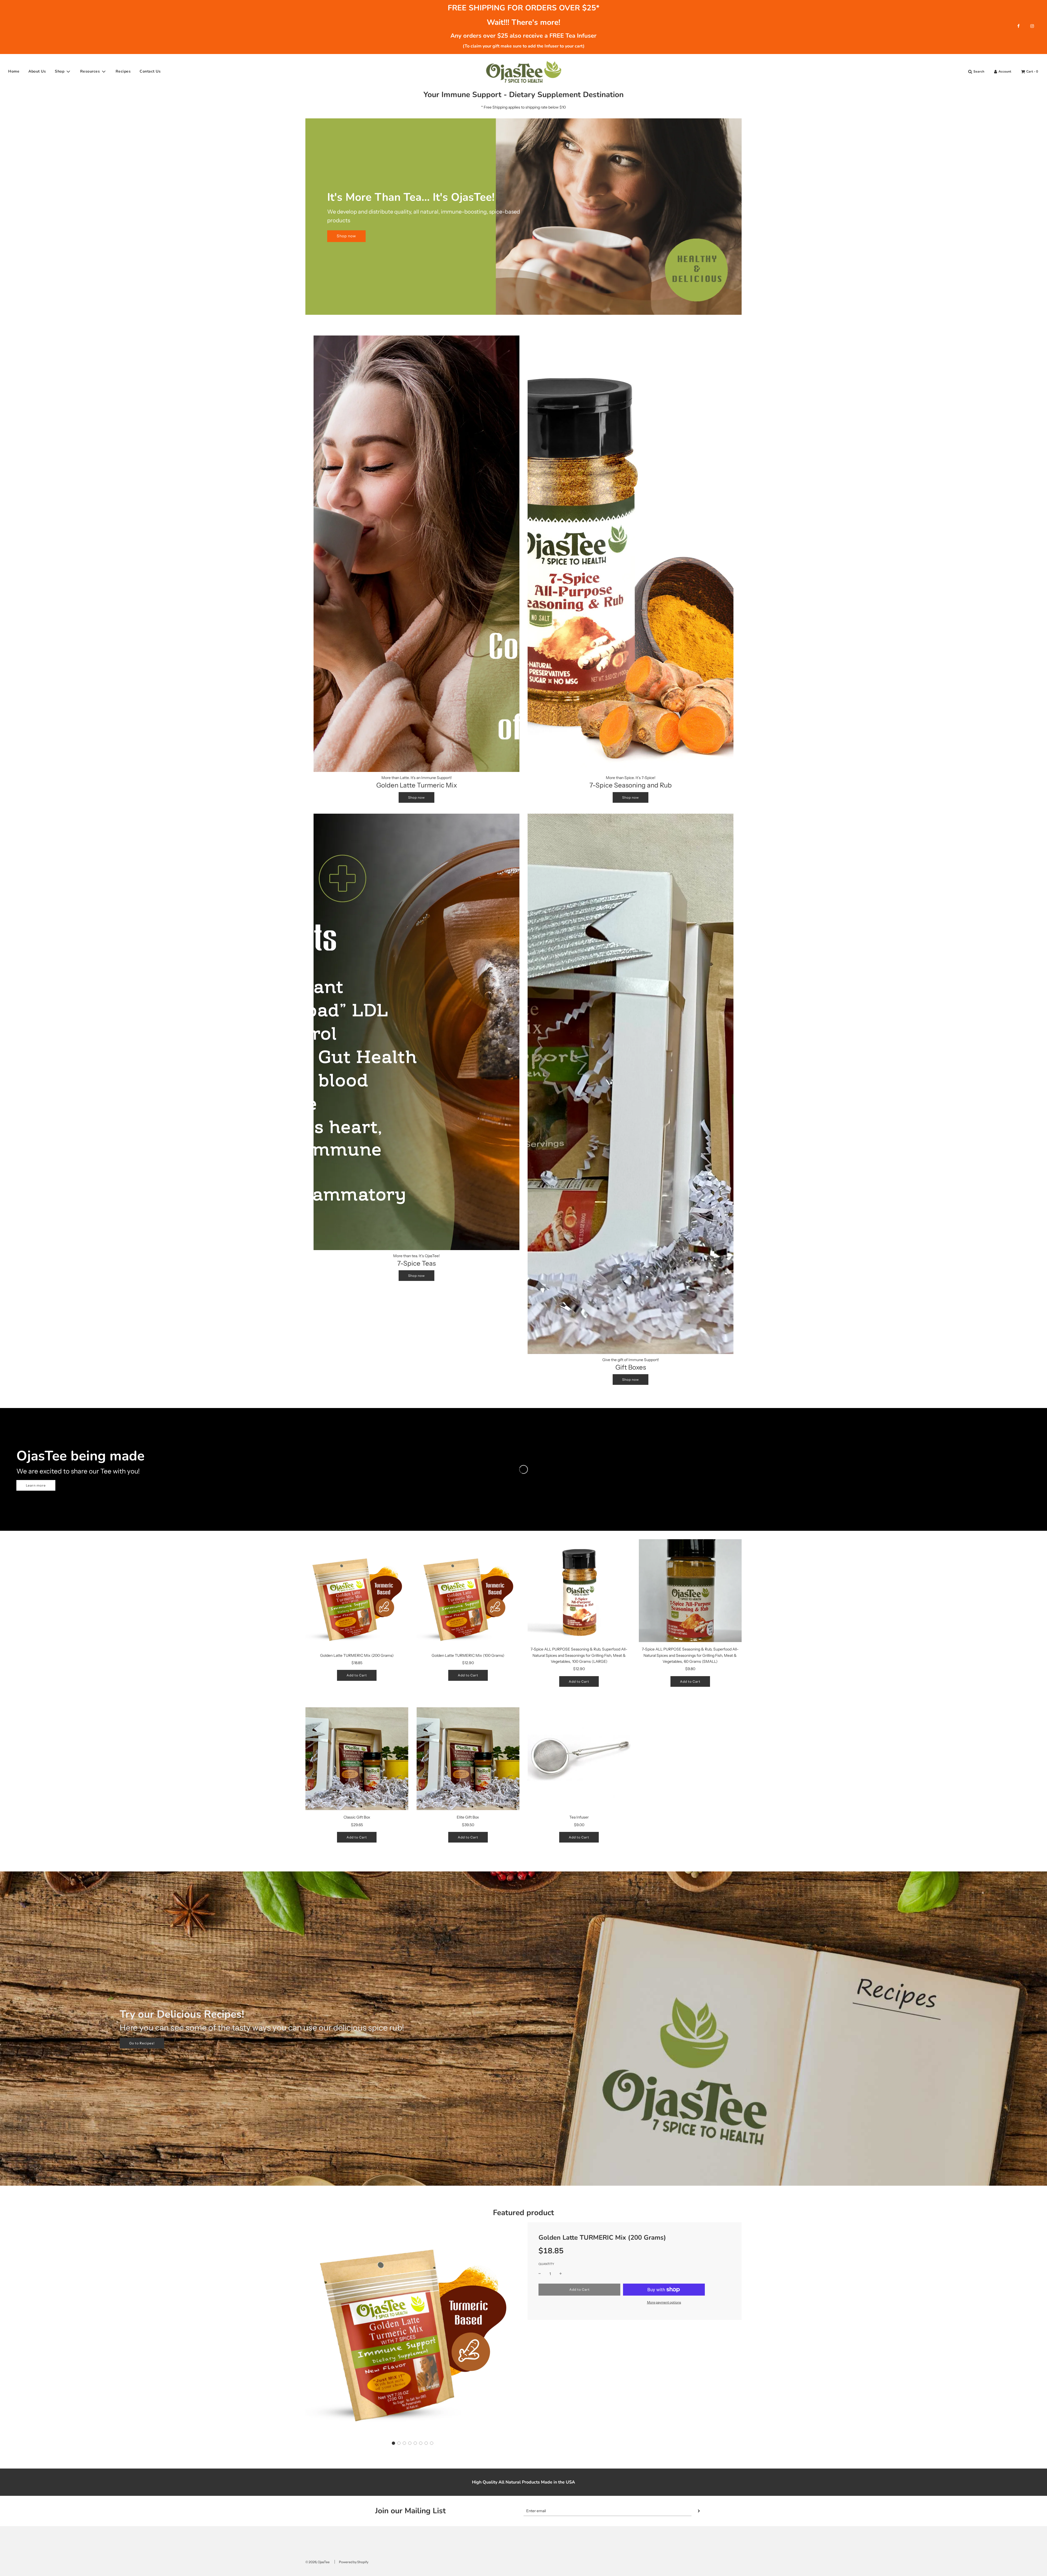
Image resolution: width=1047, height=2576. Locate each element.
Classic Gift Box (357, 1817)
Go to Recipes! (142, 2043)
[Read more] (1019, 26)
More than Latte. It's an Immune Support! (417, 778)
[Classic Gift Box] (357, 1759)
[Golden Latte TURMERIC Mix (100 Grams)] (468, 1597)
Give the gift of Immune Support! (631, 1360)
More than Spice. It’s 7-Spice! (631, 778)
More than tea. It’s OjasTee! (416, 1256)
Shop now (346, 236)
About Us (37, 71)
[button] (393, 2443)
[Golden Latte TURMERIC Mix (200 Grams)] (357, 1597)
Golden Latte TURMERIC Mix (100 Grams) (468, 1655)
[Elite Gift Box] (468, 1759)
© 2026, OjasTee (318, 2562)
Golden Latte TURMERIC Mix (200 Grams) (357, 1655)
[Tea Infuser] (579, 1759)
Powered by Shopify (354, 2562)
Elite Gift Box (468, 1817)
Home (14, 71)
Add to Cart (357, 1675)
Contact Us (150, 71)
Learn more (36, 1485)
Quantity (546, 2264)
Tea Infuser (579, 1817)
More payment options (664, 2302)
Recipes (123, 71)
